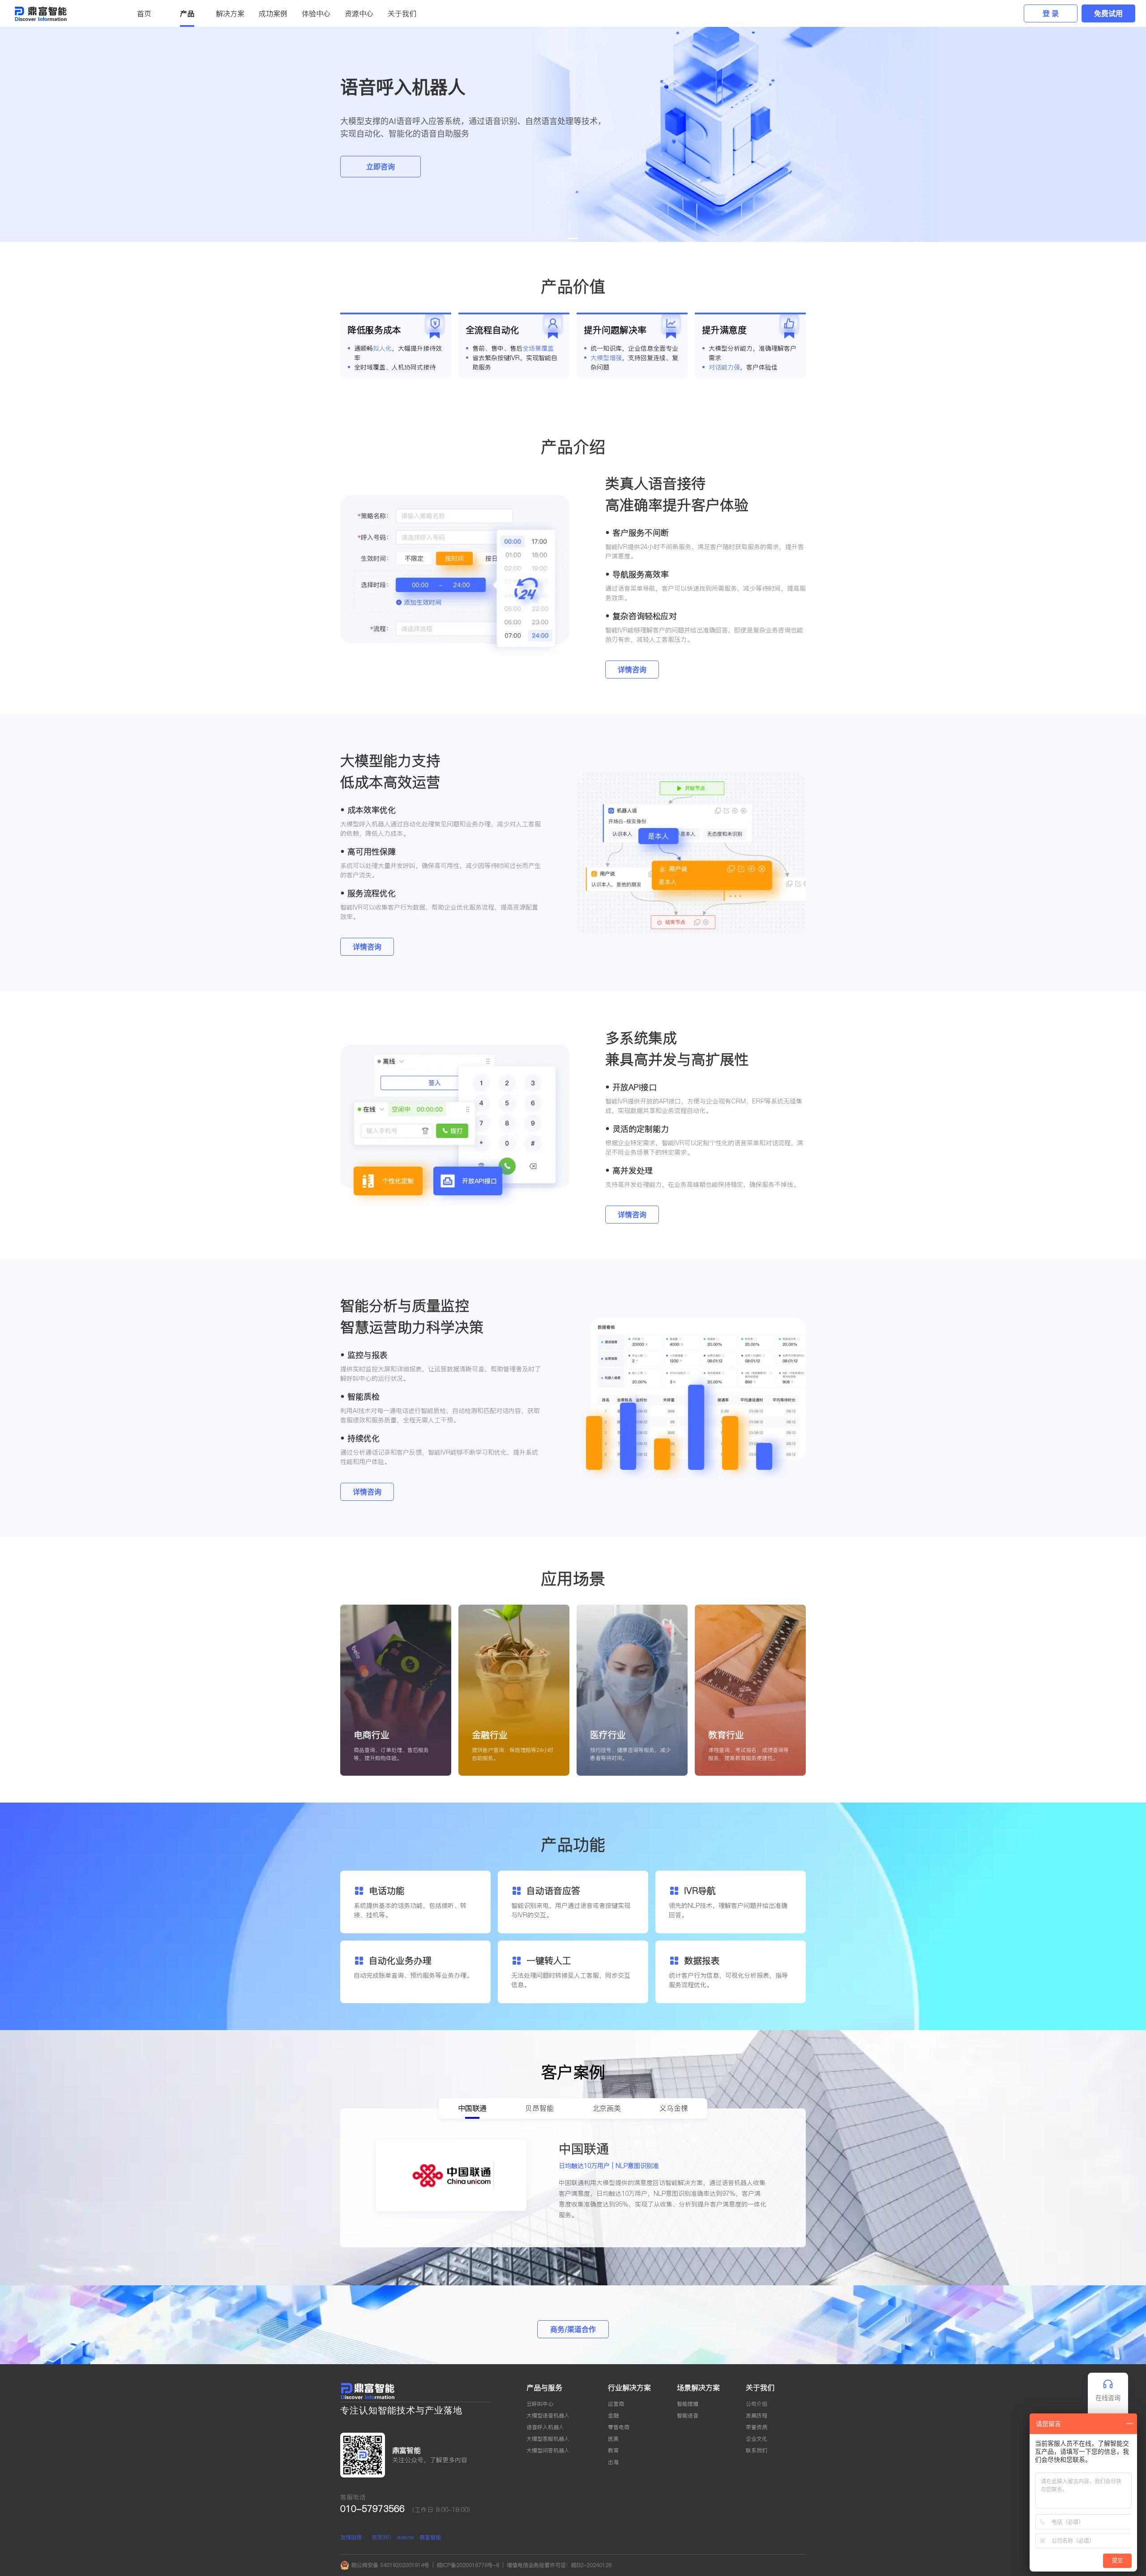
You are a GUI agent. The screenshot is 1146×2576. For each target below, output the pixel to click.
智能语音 (688, 2415)
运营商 (616, 2404)
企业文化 (757, 2439)
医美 (613, 2439)
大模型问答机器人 (548, 2450)
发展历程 (757, 2415)
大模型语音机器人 (548, 2415)
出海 (613, 2462)
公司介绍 (757, 2404)
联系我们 (757, 2450)
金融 (613, 2415)
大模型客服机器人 (548, 2439)
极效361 (382, 2537)
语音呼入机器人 (545, 2427)
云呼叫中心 (540, 2404)
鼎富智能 (430, 2537)
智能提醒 (688, 2404)
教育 (613, 2450)
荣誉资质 (757, 2427)
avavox (406, 2537)
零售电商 (619, 2427)
